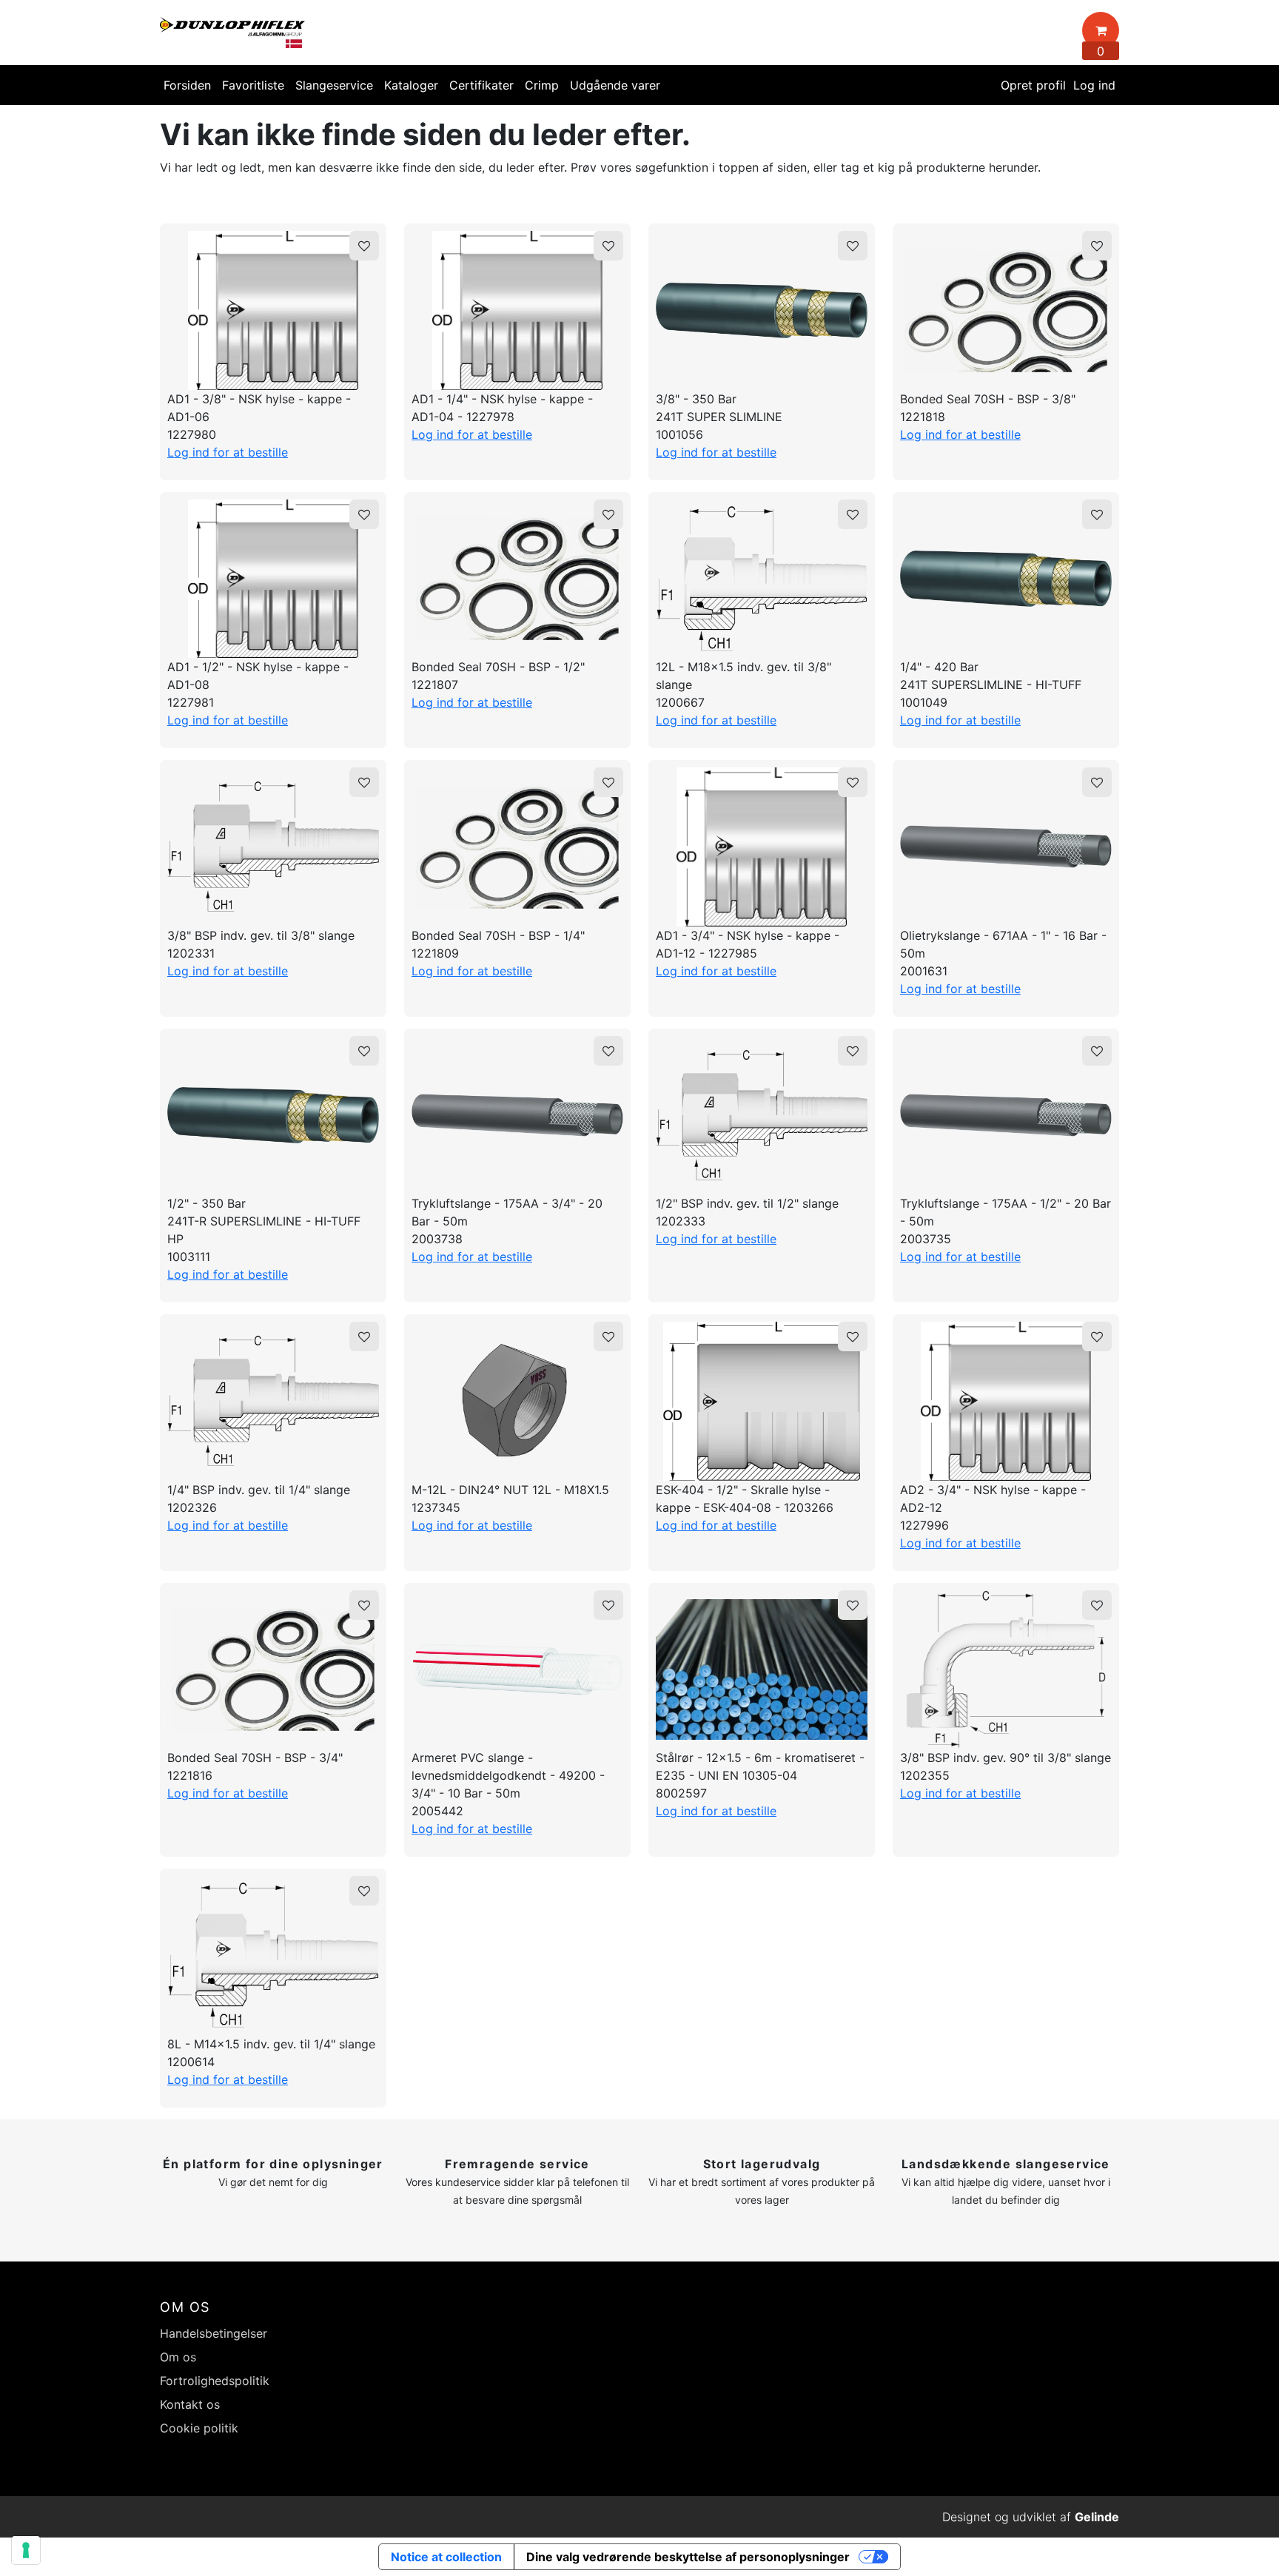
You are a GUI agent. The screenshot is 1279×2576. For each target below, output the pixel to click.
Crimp (542, 85)
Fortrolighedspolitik (215, 2381)
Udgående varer (615, 85)
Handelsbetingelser (214, 2333)
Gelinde (1097, 2517)
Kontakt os (190, 2404)
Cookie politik (199, 2428)
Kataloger (411, 85)
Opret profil (1033, 85)
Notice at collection (446, 2557)
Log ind (1094, 85)
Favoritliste (253, 85)
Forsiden (187, 85)
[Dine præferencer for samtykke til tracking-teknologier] (26, 2550)
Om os (178, 2357)
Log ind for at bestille (228, 452)
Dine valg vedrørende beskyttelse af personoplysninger (688, 2557)
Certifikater (481, 85)
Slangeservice (334, 85)
